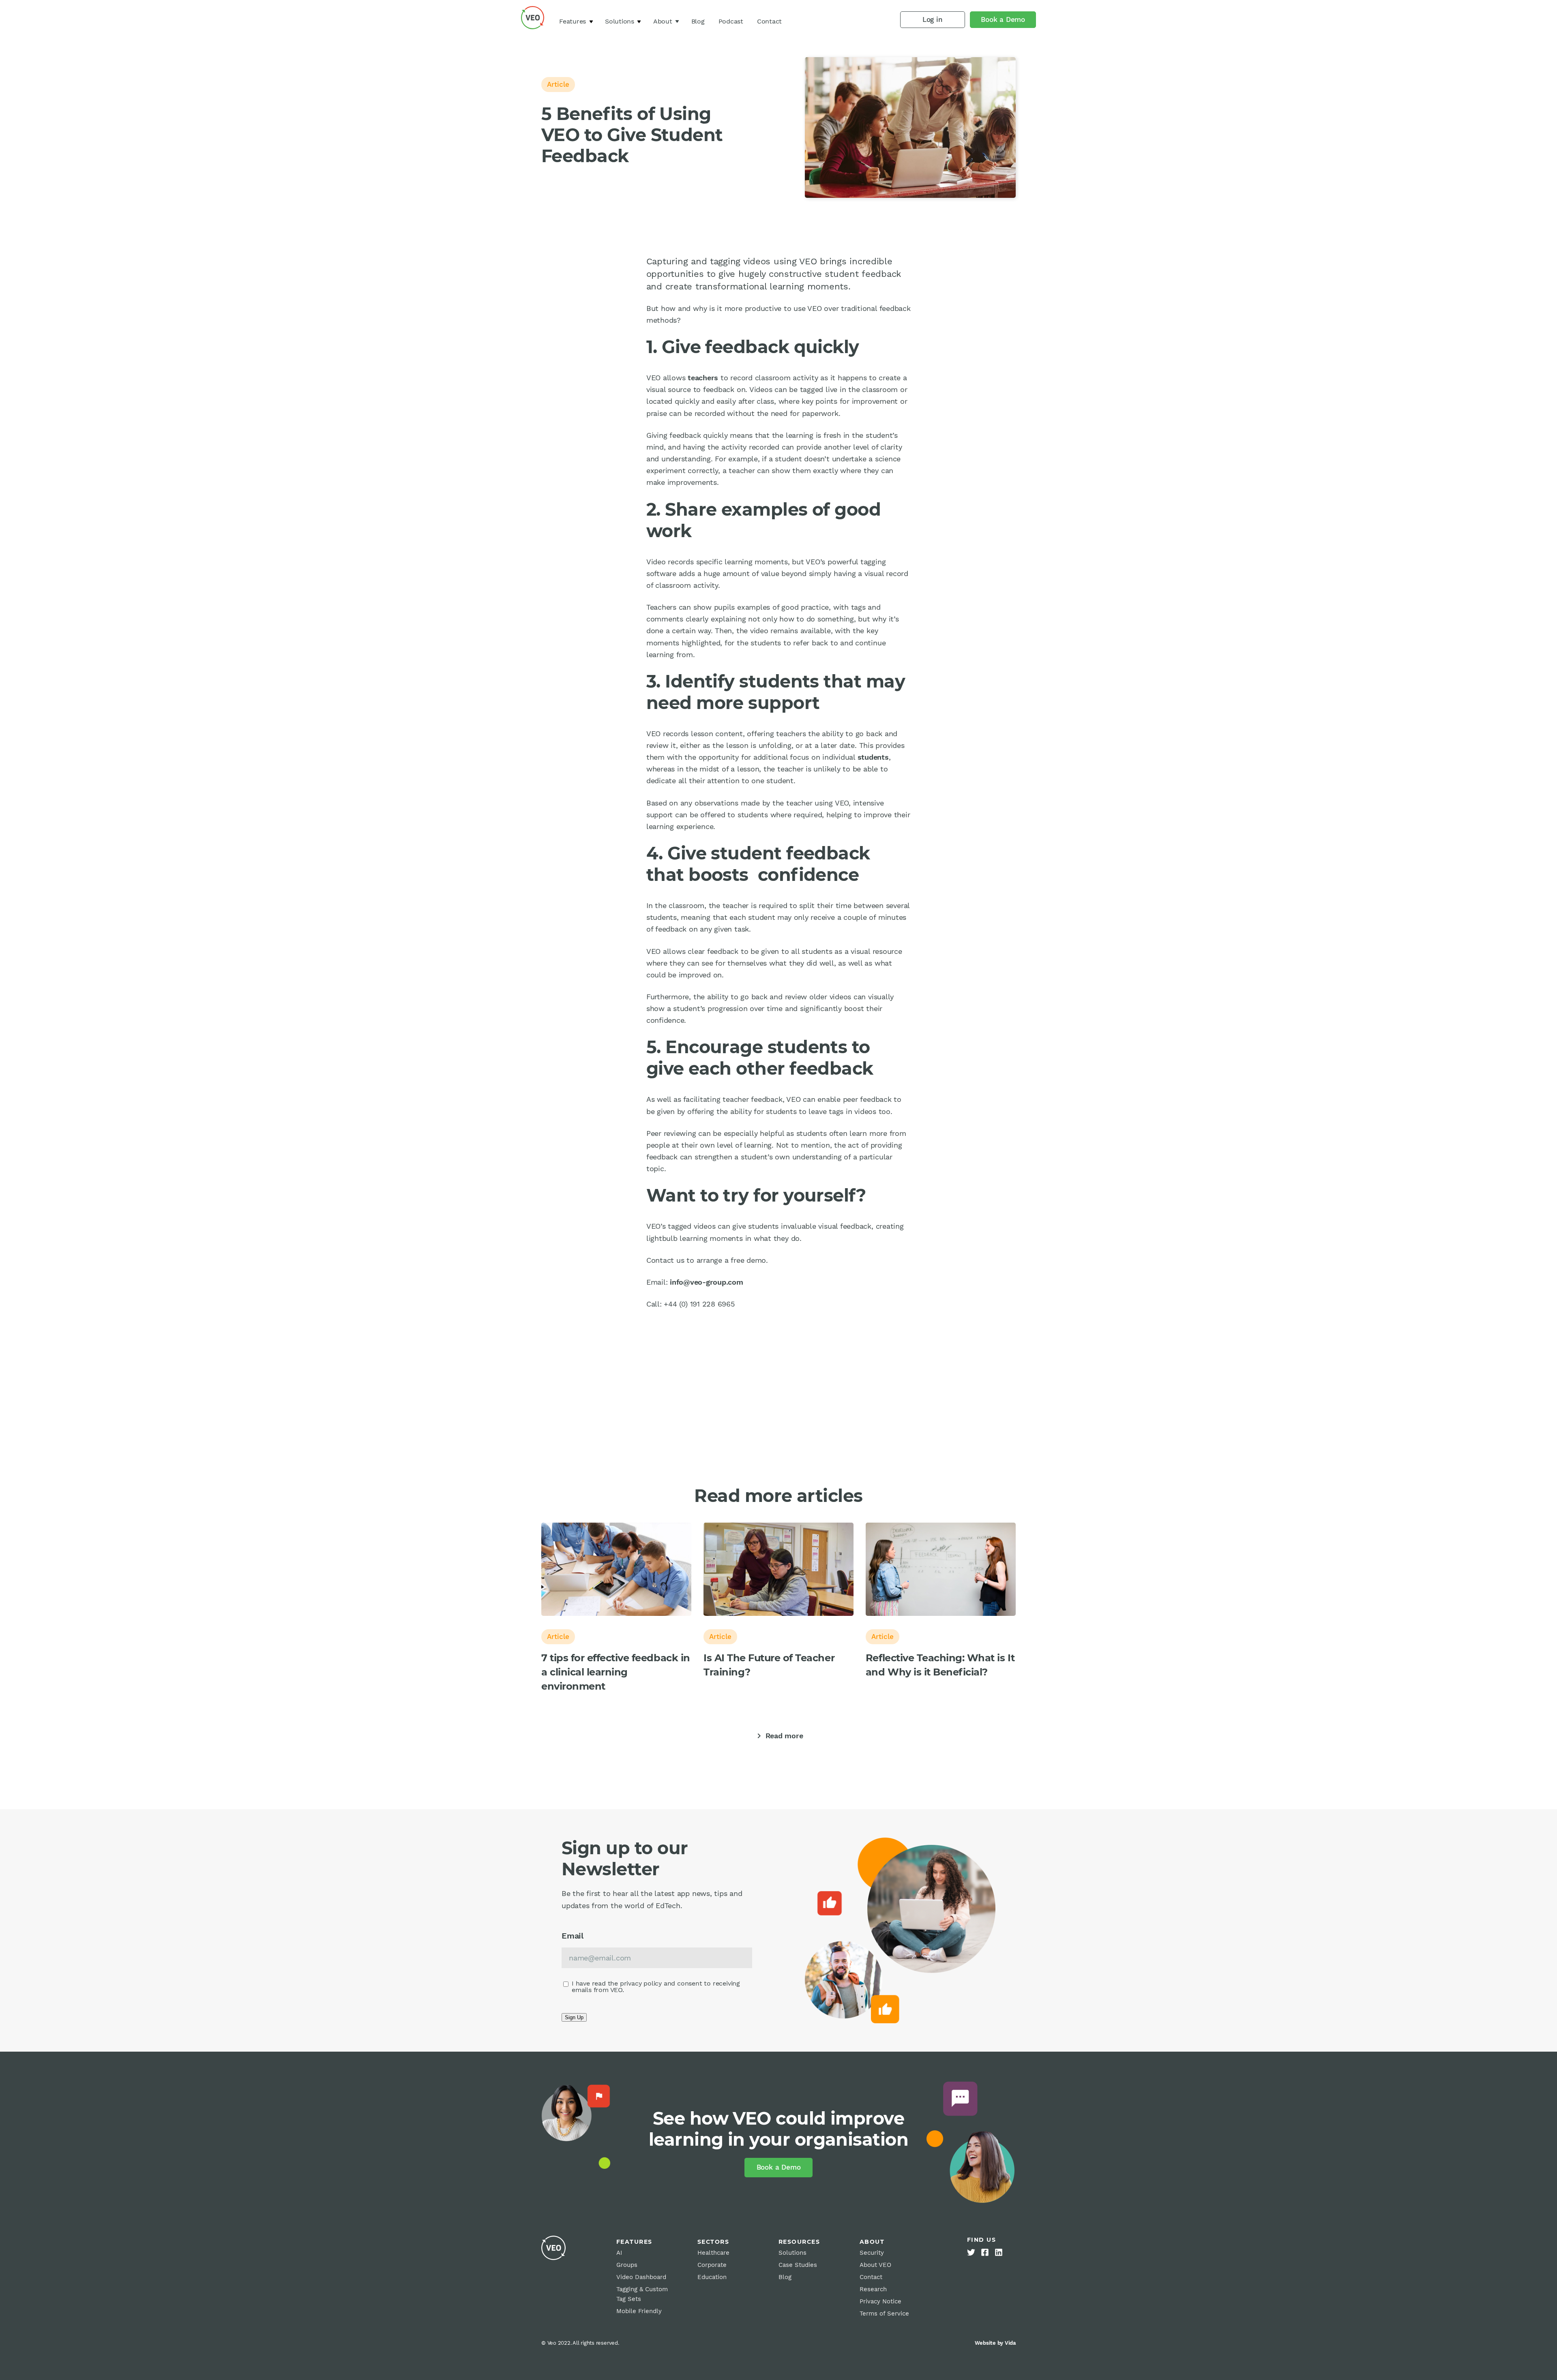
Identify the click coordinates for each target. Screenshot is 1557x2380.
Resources (799, 2242)
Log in (933, 19)
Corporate (712, 2265)
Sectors (713, 2242)
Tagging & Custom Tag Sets (642, 2294)
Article (558, 84)
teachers (703, 378)
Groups (627, 2265)
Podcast (731, 21)
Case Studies (798, 2265)
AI (619, 2253)
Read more (779, 1736)
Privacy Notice (880, 2301)
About (663, 21)
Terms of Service (884, 2314)
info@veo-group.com (707, 1282)
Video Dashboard (641, 2277)
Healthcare (713, 2253)
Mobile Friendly (639, 2311)
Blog (698, 21)
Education (712, 2277)
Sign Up (574, 2017)
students (873, 757)
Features (573, 21)
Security (872, 2253)
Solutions (620, 21)
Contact (769, 21)
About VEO (875, 2265)
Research (873, 2289)
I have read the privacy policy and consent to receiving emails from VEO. (656, 1987)
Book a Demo (1003, 19)
